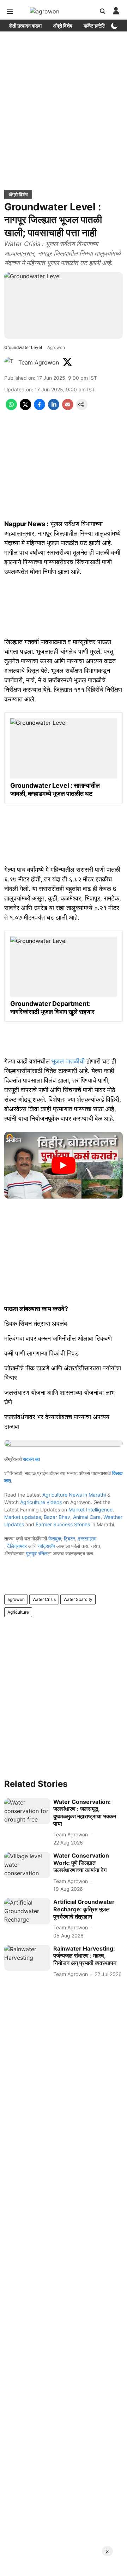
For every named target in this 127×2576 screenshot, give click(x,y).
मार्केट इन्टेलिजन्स (99, 26)
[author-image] (10, 362)
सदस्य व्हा (31, 1459)
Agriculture (18, 1612)
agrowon (16, 1599)
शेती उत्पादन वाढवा (25, 26)
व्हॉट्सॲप (47, 1546)
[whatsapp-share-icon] (11, 408)
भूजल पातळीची (68, 1061)
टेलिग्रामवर (17, 1546)
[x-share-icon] (25, 408)
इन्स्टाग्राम (87, 1538)
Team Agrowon (39, 362)
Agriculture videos (41, 1502)
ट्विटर (69, 1538)
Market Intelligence (90, 1510)
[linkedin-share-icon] (54, 408)
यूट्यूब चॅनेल (37, 1553)
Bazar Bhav (57, 1517)
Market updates (23, 1517)
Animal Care (87, 1517)
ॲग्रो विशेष (63, 26)
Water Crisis (44, 1599)
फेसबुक (55, 1538)
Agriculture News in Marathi (74, 1495)
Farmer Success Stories (63, 1524)
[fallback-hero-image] (27, 1811)
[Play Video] (64, 1165)
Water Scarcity (78, 1599)
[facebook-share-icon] (40, 408)
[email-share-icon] (68, 408)
